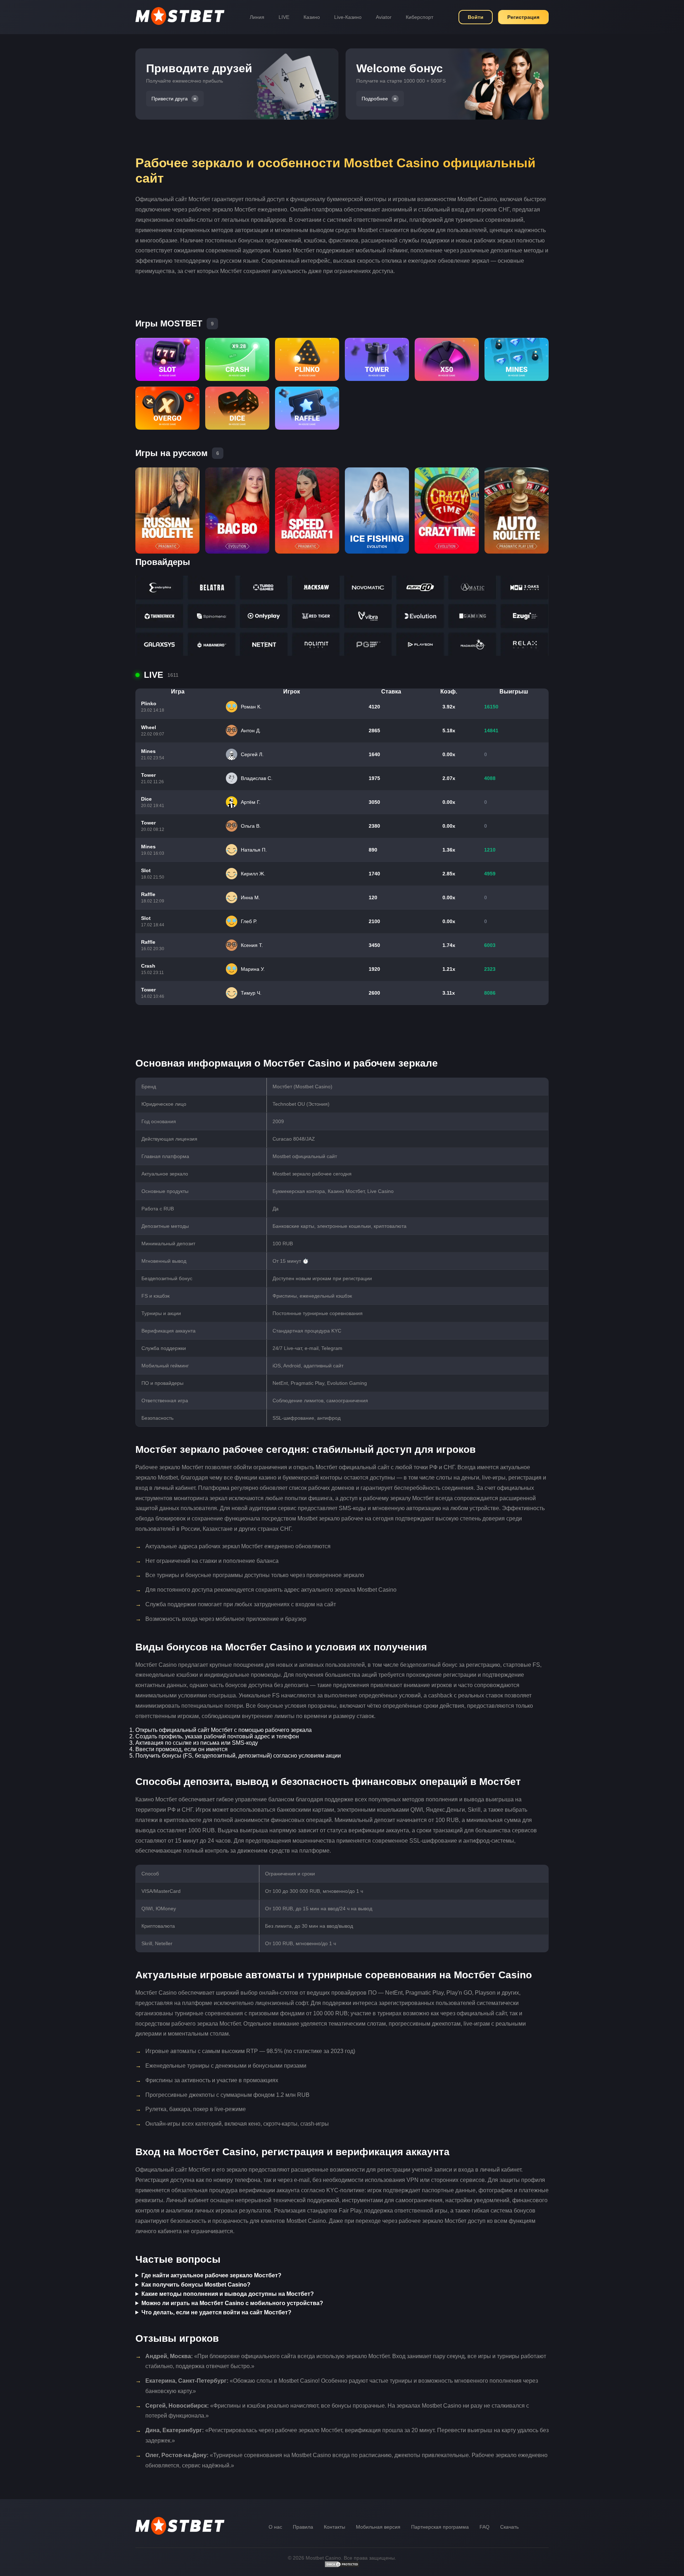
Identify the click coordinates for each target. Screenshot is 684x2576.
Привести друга (170, 99)
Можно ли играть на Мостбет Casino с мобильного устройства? (232, 2303)
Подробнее (375, 99)
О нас (275, 2527)
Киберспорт (419, 17)
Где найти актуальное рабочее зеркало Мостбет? (211, 2275)
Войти (476, 17)
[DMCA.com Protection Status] (342, 2566)
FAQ (484, 2527)
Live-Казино (348, 17)
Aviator (384, 17)
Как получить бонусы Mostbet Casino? (196, 2285)
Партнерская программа (440, 2527)
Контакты (335, 2527)
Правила (303, 2527)
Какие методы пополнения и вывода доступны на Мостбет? (228, 2294)
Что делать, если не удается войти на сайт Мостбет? (216, 2312)
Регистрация (523, 17)
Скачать (509, 2527)
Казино (312, 17)
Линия (257, 17)
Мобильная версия (378, 2527)
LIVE (284, 17)
